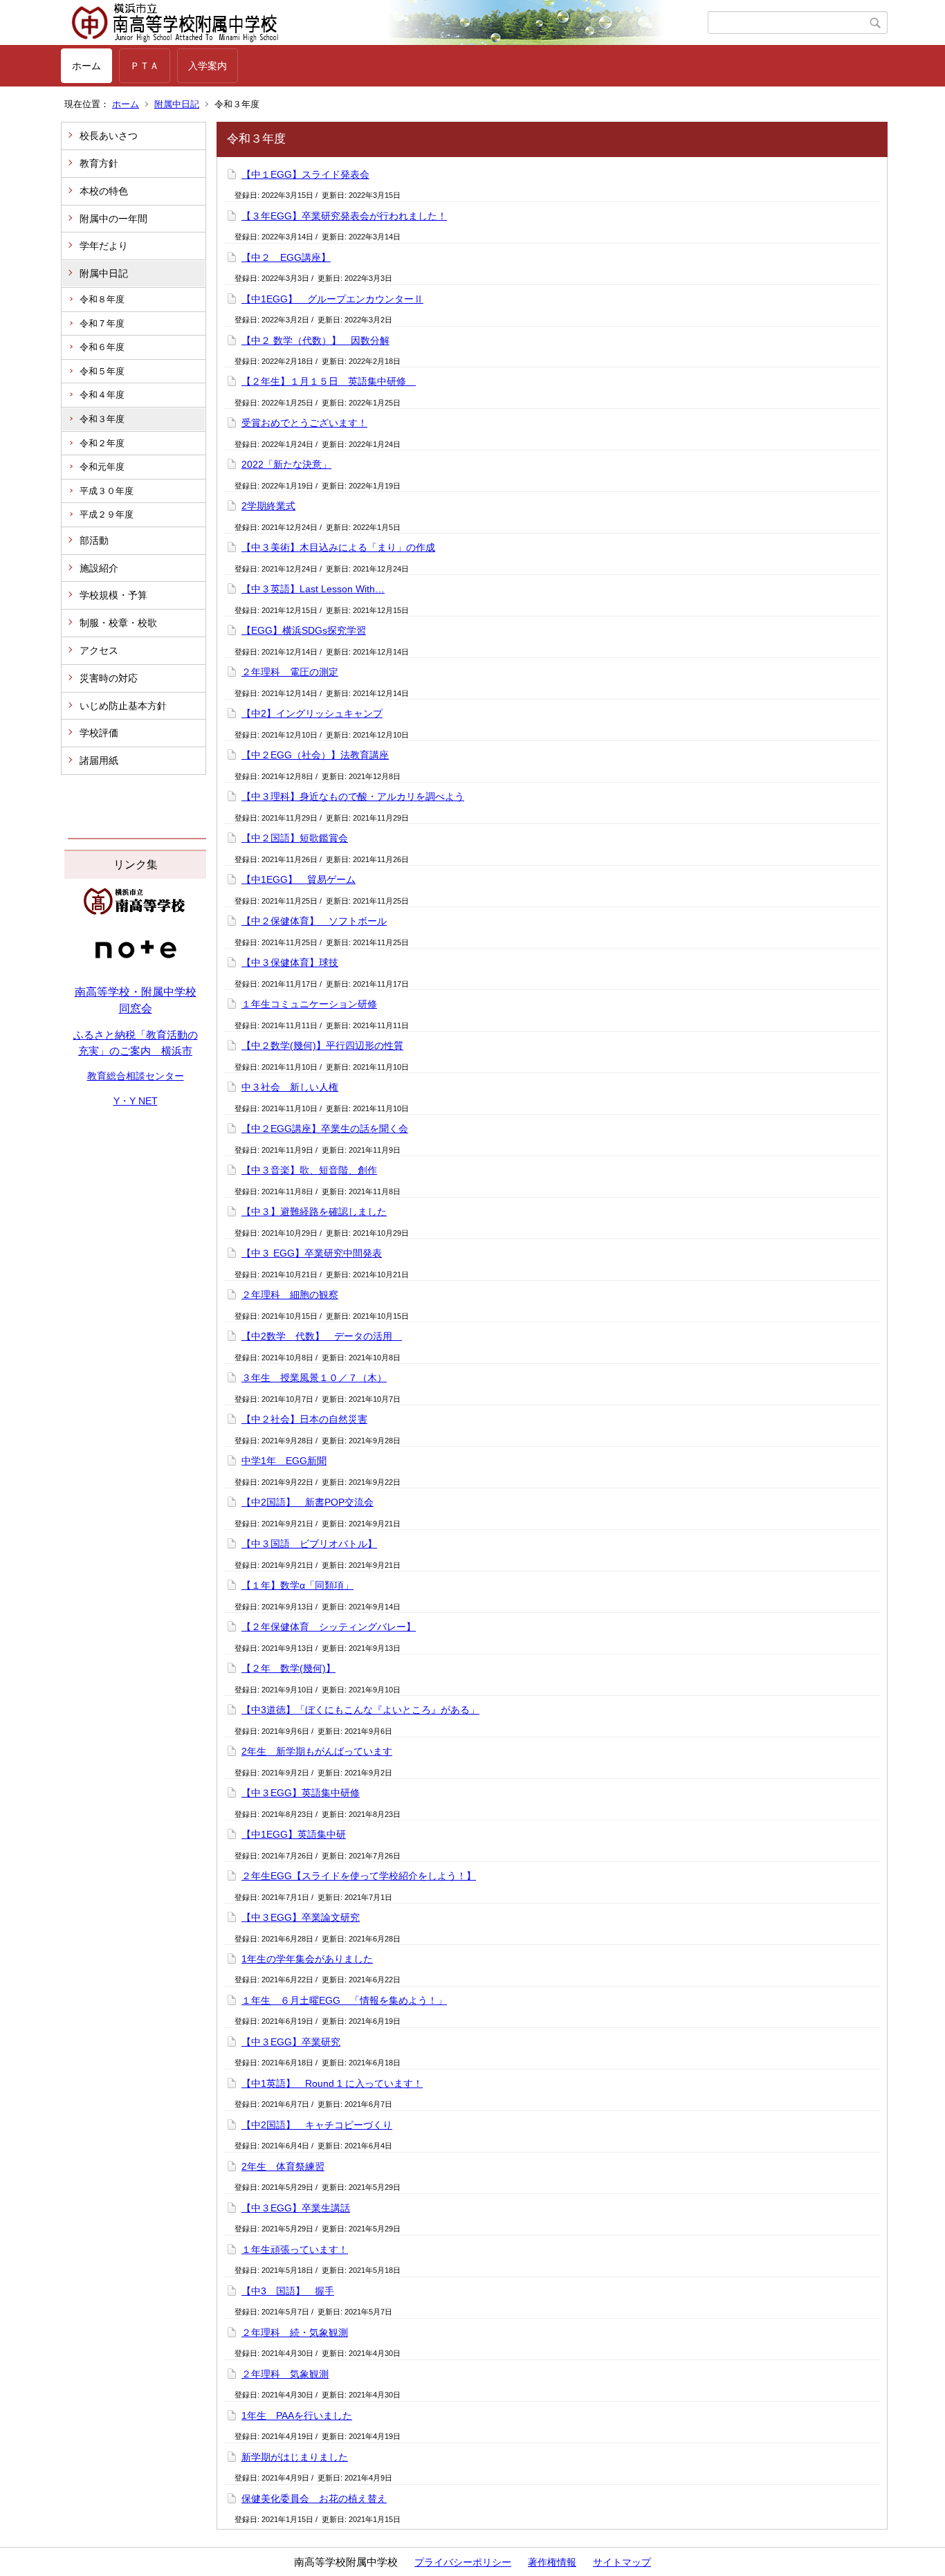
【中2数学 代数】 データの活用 (322, 1336)
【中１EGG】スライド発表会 (305, 174)
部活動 (94, 540)
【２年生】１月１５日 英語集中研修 (329, 381)
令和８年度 (102, 299)
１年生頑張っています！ (295, 2249)
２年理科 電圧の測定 (290, 672)
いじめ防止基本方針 (123, 706)
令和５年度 (102, 371)
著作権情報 (552, 2562)
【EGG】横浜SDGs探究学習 (304, 630)
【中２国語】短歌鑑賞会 (295, 838)
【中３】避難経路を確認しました (314, 1212)
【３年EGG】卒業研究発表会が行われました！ (344, 216)
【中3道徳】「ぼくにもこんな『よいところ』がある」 (360, 1710)
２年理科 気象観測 (285, 2374)
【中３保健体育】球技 (290, 962)
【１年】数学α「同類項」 (297, 1585)
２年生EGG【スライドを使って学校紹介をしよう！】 (359, 1876)
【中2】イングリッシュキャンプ (312, 713)
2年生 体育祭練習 (283, 2166)
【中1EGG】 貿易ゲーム (299, 879)
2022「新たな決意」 (286, 464)
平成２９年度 (107, 514)
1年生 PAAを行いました (297, 2415)
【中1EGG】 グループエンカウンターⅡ (332, 299)
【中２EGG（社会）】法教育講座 (315, 755)
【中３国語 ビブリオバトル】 (309, 1544)
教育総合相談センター (136, 1076)
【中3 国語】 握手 (288, 2291)
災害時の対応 (109, 678)
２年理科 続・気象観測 (295, 2332)
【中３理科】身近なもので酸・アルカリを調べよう (353, 796)
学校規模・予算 (113, 595)
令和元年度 (102, 467)
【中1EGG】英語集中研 (294, 1834)
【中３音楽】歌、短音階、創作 (309, 1170)
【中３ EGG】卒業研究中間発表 (312, 1253)
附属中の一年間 (113, 219)
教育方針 (99, 163)
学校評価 (99, 733)
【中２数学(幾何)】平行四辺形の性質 (322, 1045)
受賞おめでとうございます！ (304, 423)
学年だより (104, 246)
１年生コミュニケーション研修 (309, 1004)
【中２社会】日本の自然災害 (304, 1419)
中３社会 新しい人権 (290, 1087)
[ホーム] (384, 23)
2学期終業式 (268, 506)
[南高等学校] (136, 911)
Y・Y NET (136, 1101)
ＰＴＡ (145, 66)
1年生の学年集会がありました (307, 1959)
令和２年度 (102, 443)
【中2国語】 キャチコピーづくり (317, 2125)
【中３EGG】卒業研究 (291, 2042)
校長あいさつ (109, 136)
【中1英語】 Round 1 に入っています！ (332, 2083)
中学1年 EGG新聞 (284, 1461)
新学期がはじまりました (295, 2457)
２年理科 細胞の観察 (290, 1295)
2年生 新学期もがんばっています (317, 1751)
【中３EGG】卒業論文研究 (301, 1917)
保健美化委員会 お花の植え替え (314, 2499)
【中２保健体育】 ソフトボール (314, 921)
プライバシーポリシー (463, 2562)
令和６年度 (102, 347)
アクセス (99, 650)
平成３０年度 (107, 491)
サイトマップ (622, 2562)
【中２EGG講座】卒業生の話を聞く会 (325, 1129)
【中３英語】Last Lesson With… (313, 589)
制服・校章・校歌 (118, 623)
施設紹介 (99, 568)
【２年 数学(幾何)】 (288, 1668)
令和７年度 (102, 323)
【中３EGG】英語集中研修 (301, 1793)
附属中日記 (177, 104)
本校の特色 (104, 191)
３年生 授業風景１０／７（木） (314, 1378)
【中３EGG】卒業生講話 (296, 2208)
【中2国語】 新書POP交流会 (308, 1502)
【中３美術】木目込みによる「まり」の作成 (338, 547)
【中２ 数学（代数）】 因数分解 (315, 340)
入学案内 (208, 66)
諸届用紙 (99, 760)
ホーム (86, 66)
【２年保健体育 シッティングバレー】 (329, 1627)
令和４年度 (102, 395)
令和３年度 (102, 419)
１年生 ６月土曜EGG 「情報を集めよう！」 (344, 2000)
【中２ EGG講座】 (286, 257)
